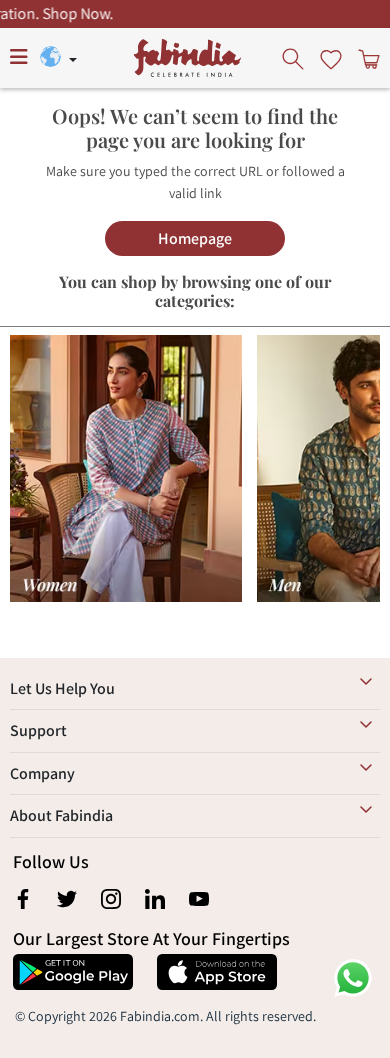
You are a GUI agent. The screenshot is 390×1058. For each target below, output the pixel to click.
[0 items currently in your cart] (367, 58)
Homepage (195, 238)
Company (42, 773)
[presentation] (295, 58)
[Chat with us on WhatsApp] (353, 976)
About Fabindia (61, 815)
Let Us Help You (62, 688)
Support (38, 730)
